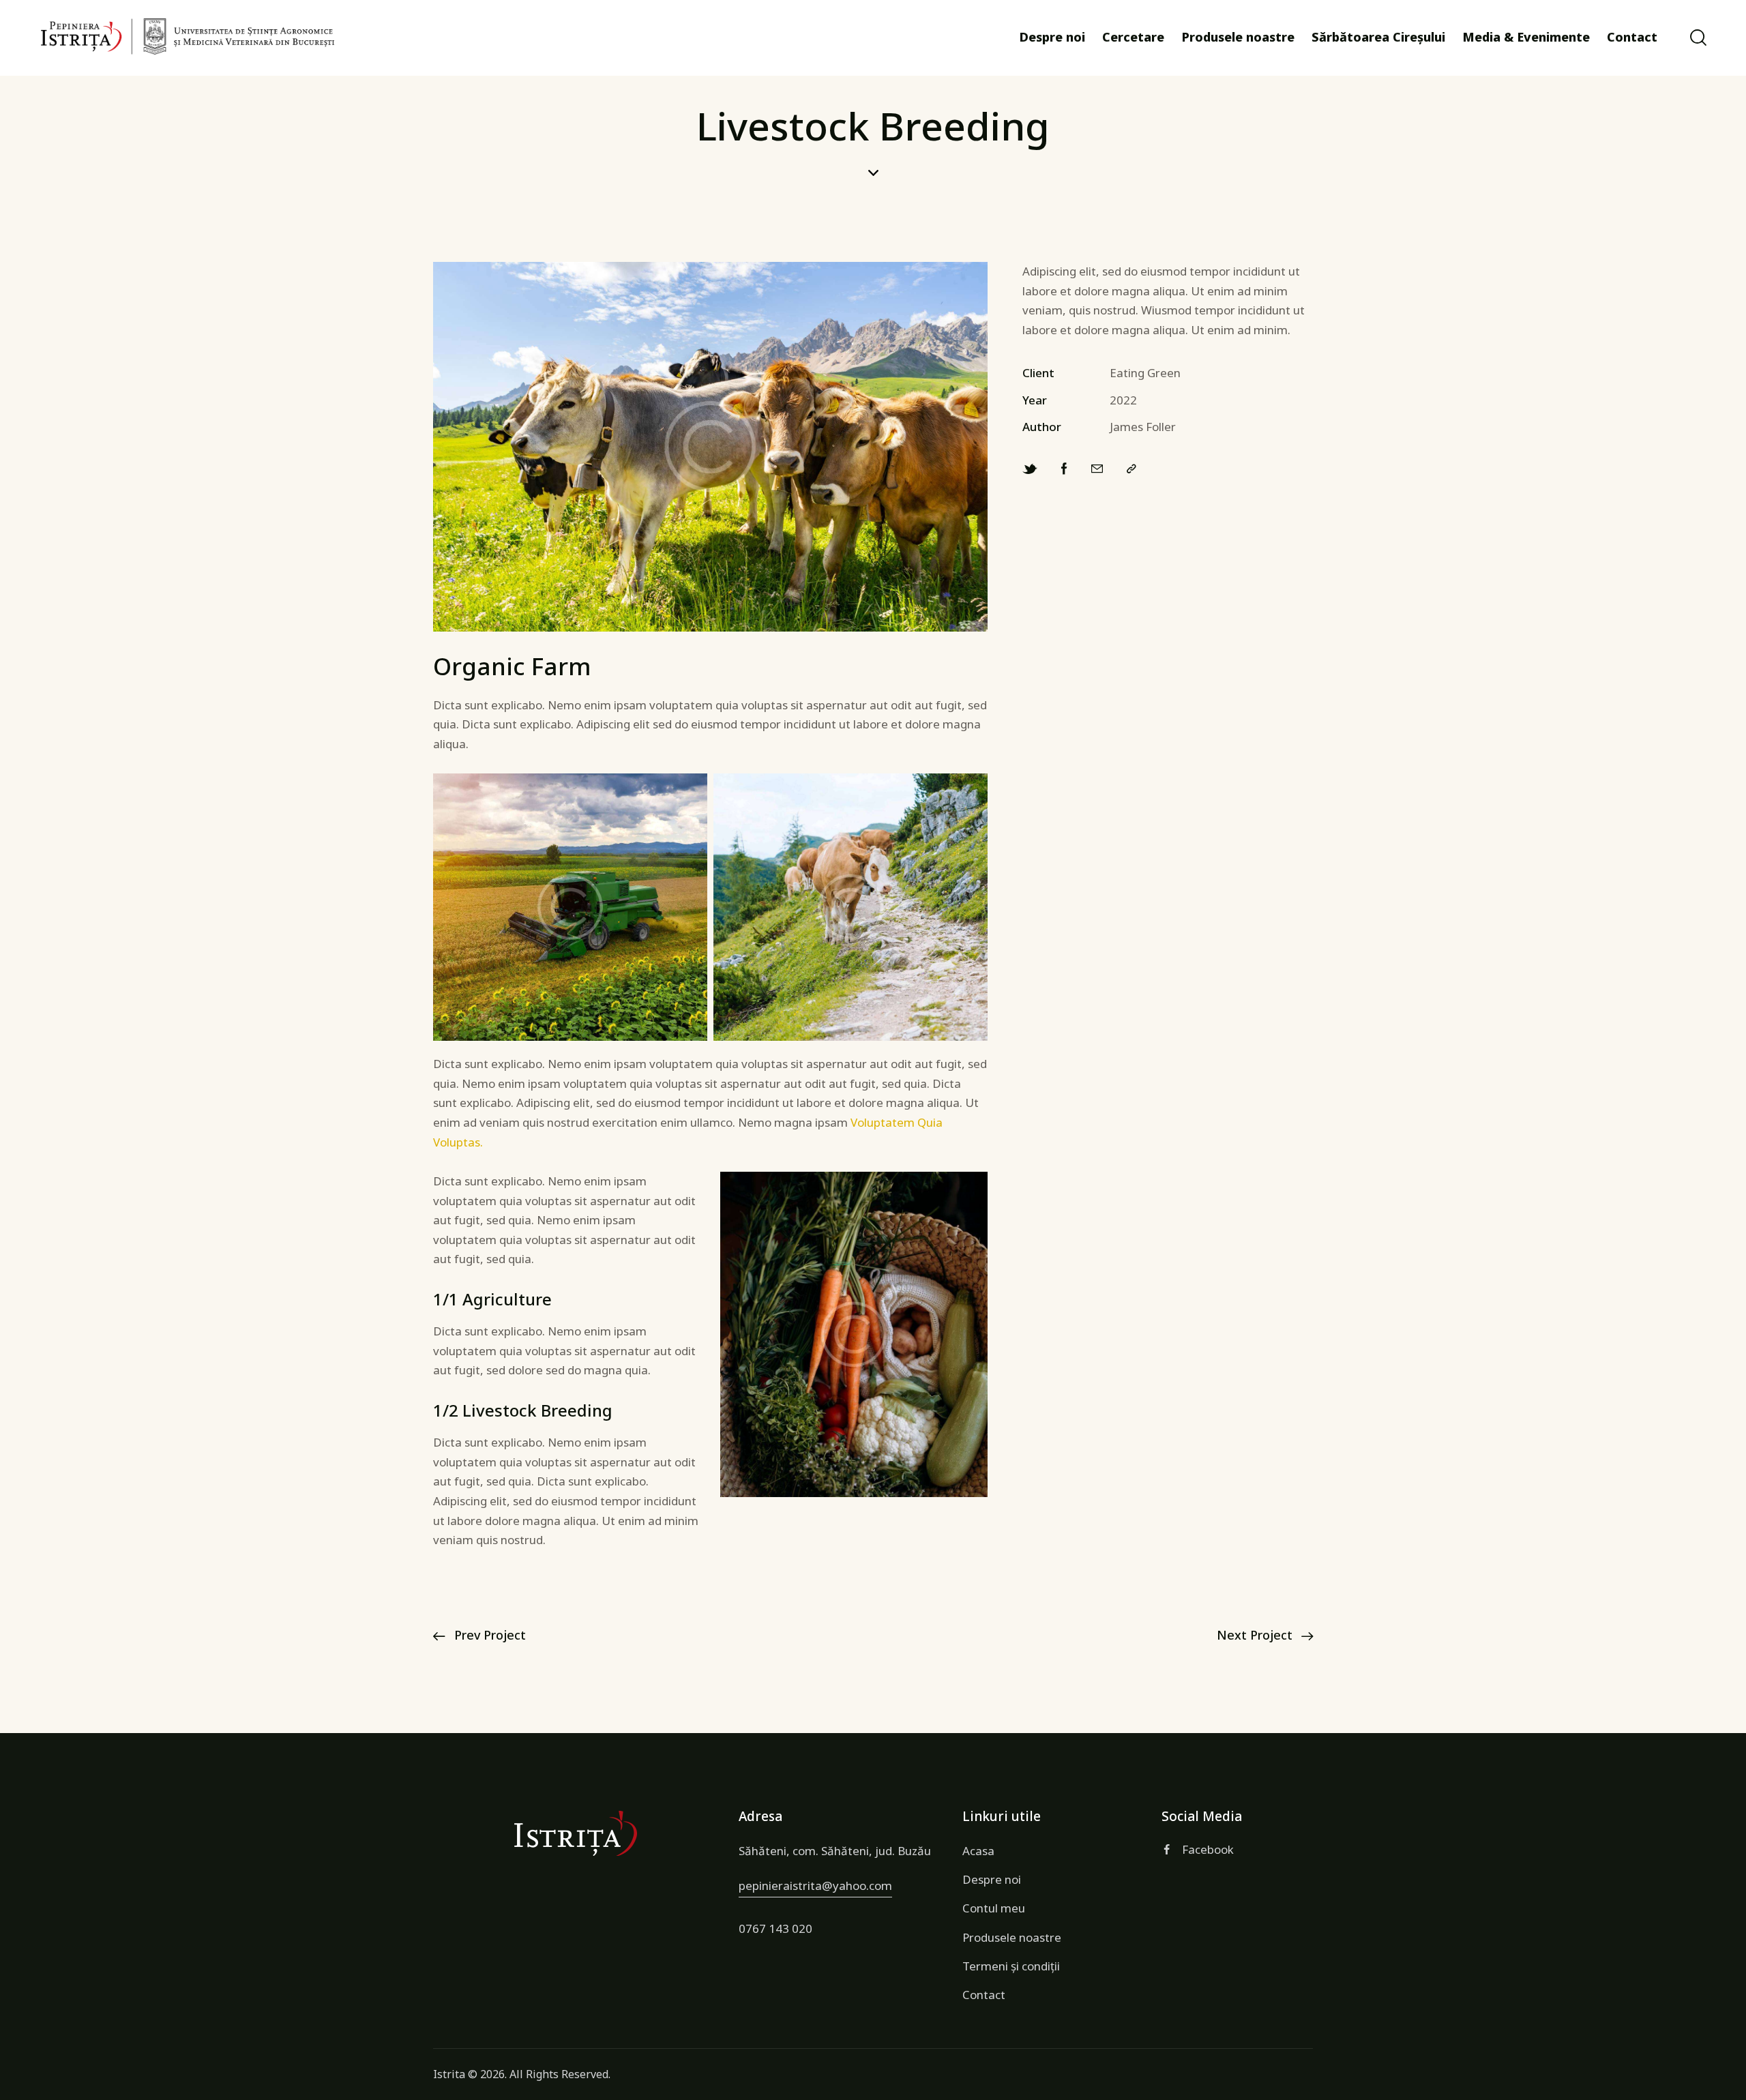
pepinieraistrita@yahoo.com (815, 1885)
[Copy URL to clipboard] (1131, 469)
